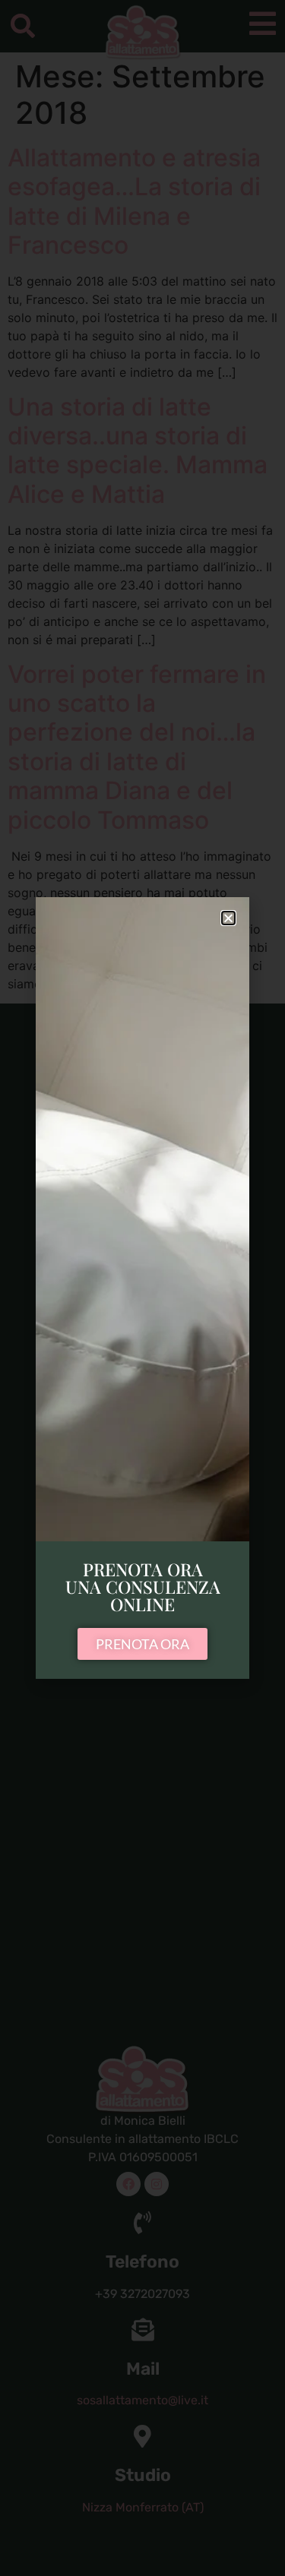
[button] (228, 918)
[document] (142, 1288)
